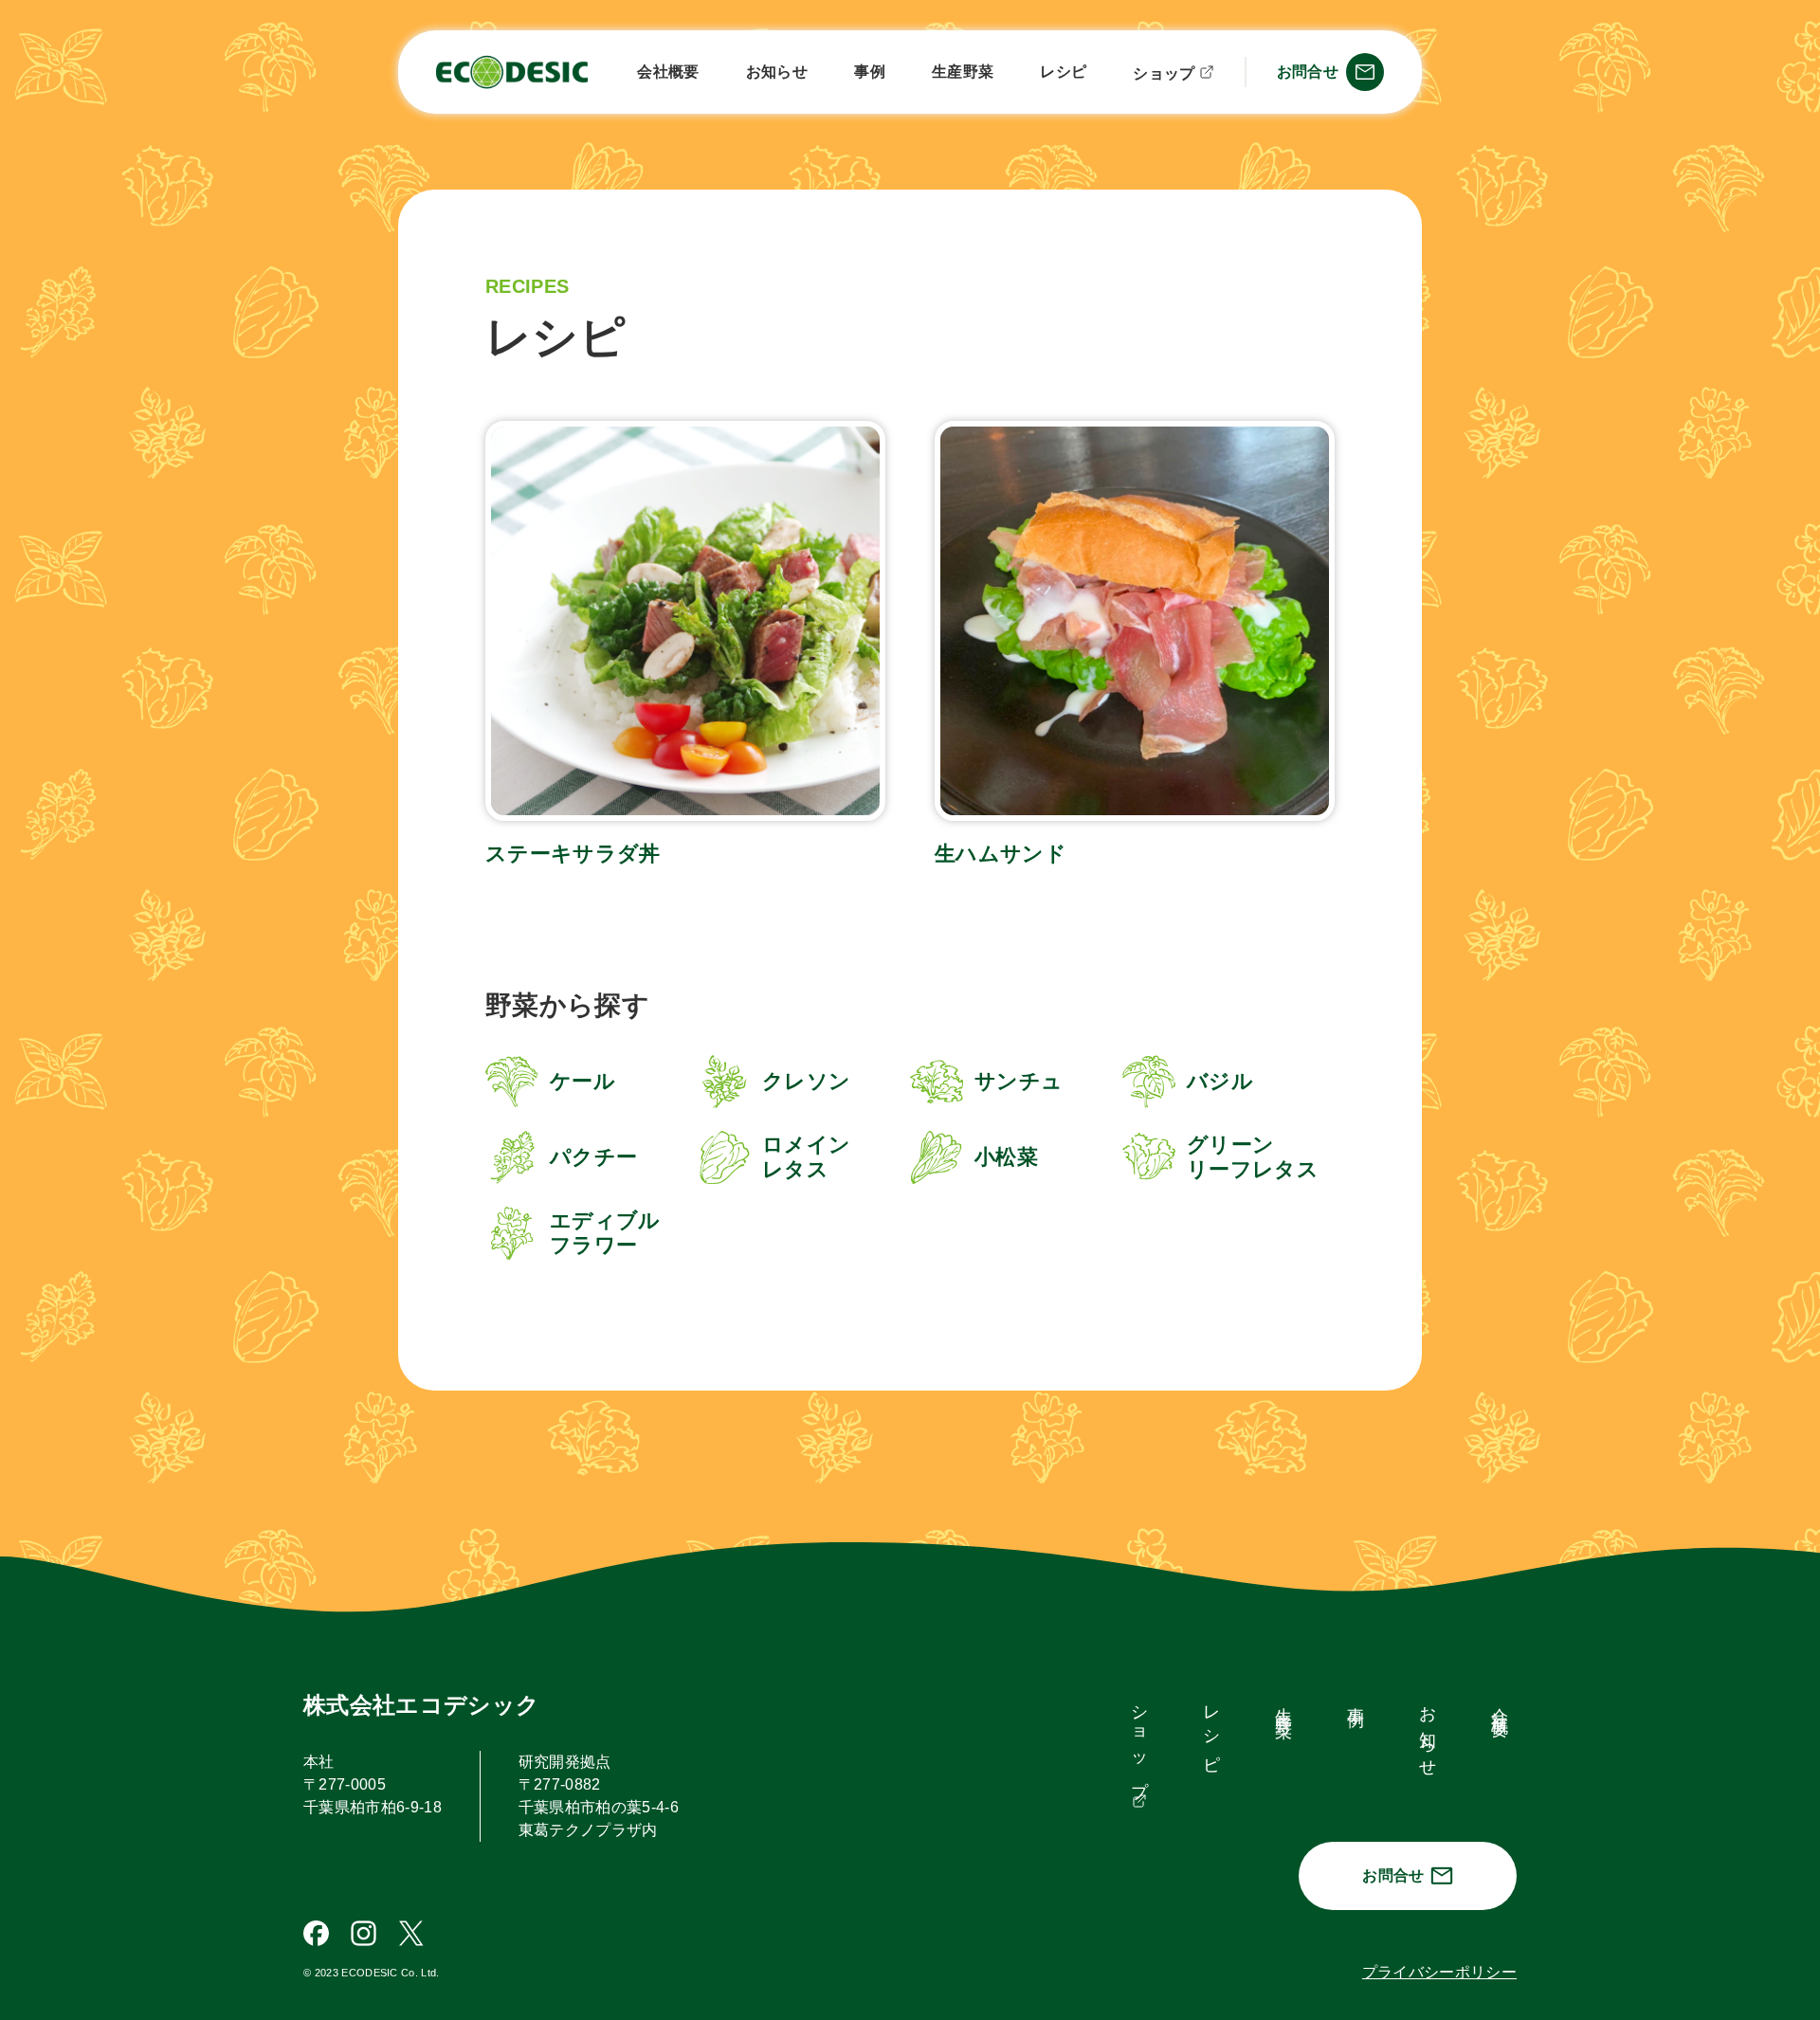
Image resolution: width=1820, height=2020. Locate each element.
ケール (582, 1081)
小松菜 (1006, 1157)
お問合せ (1393, 1875)
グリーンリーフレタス (1253, 1157)
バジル (1220, 1081)
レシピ (1063, 72)
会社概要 (668, 72)
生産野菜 (963, 72)
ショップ (1164, 73)
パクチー (593, 1157)
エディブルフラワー (605, 1233)
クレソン (806, 1081)
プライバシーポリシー (1439, 1972)
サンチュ (1019, 1081)
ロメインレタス (806, 1157)
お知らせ (777, 72)
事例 (870, 72)
